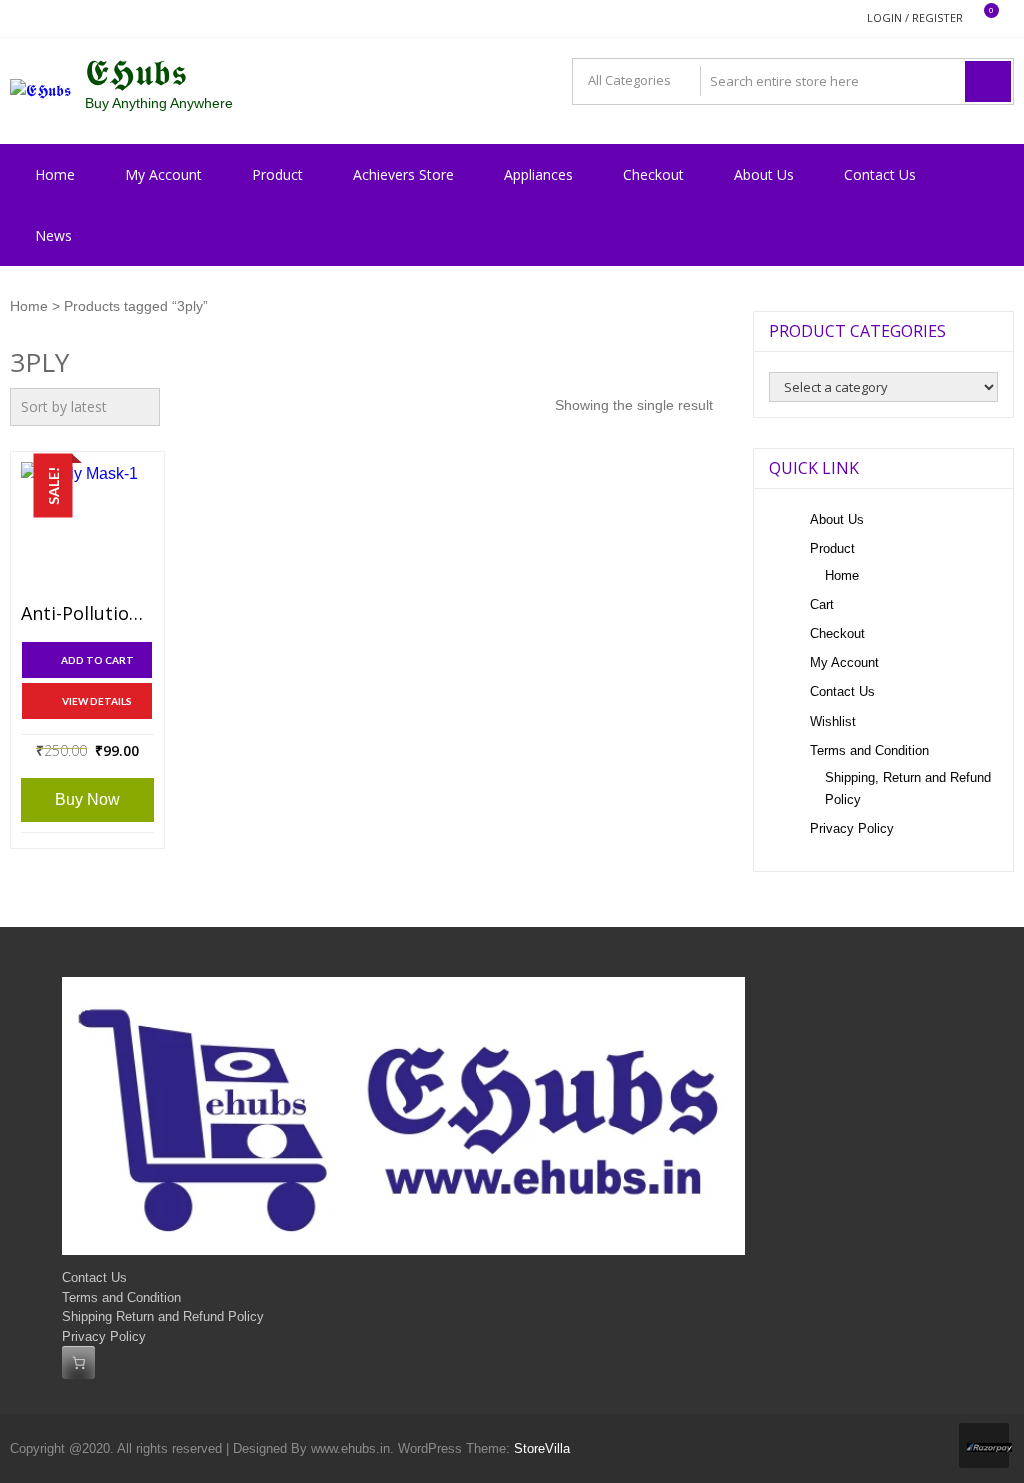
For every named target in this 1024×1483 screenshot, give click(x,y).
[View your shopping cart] (978, 18)
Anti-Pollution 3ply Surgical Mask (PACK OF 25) (87, 614)
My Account (163, 174)
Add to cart (97, 660)
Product (277, 174)
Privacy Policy (852, 828)
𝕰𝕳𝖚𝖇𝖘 (136, 73)
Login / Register (915, 17)
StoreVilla (542, 1448)
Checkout (653, 174)
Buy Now (87, 799)
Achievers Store (403, 174)
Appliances (538, 174)
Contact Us (880, 174)
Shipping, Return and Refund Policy (908, 788)
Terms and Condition (869, 750)
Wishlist (833, 721)
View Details (97, 701)
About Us (764, 174)
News (53, 235)
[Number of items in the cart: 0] (78, 1362)
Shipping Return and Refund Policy (163, 1316)
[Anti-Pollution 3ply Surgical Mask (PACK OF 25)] (87, 528)
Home (55, 174)
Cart (822, 604)
